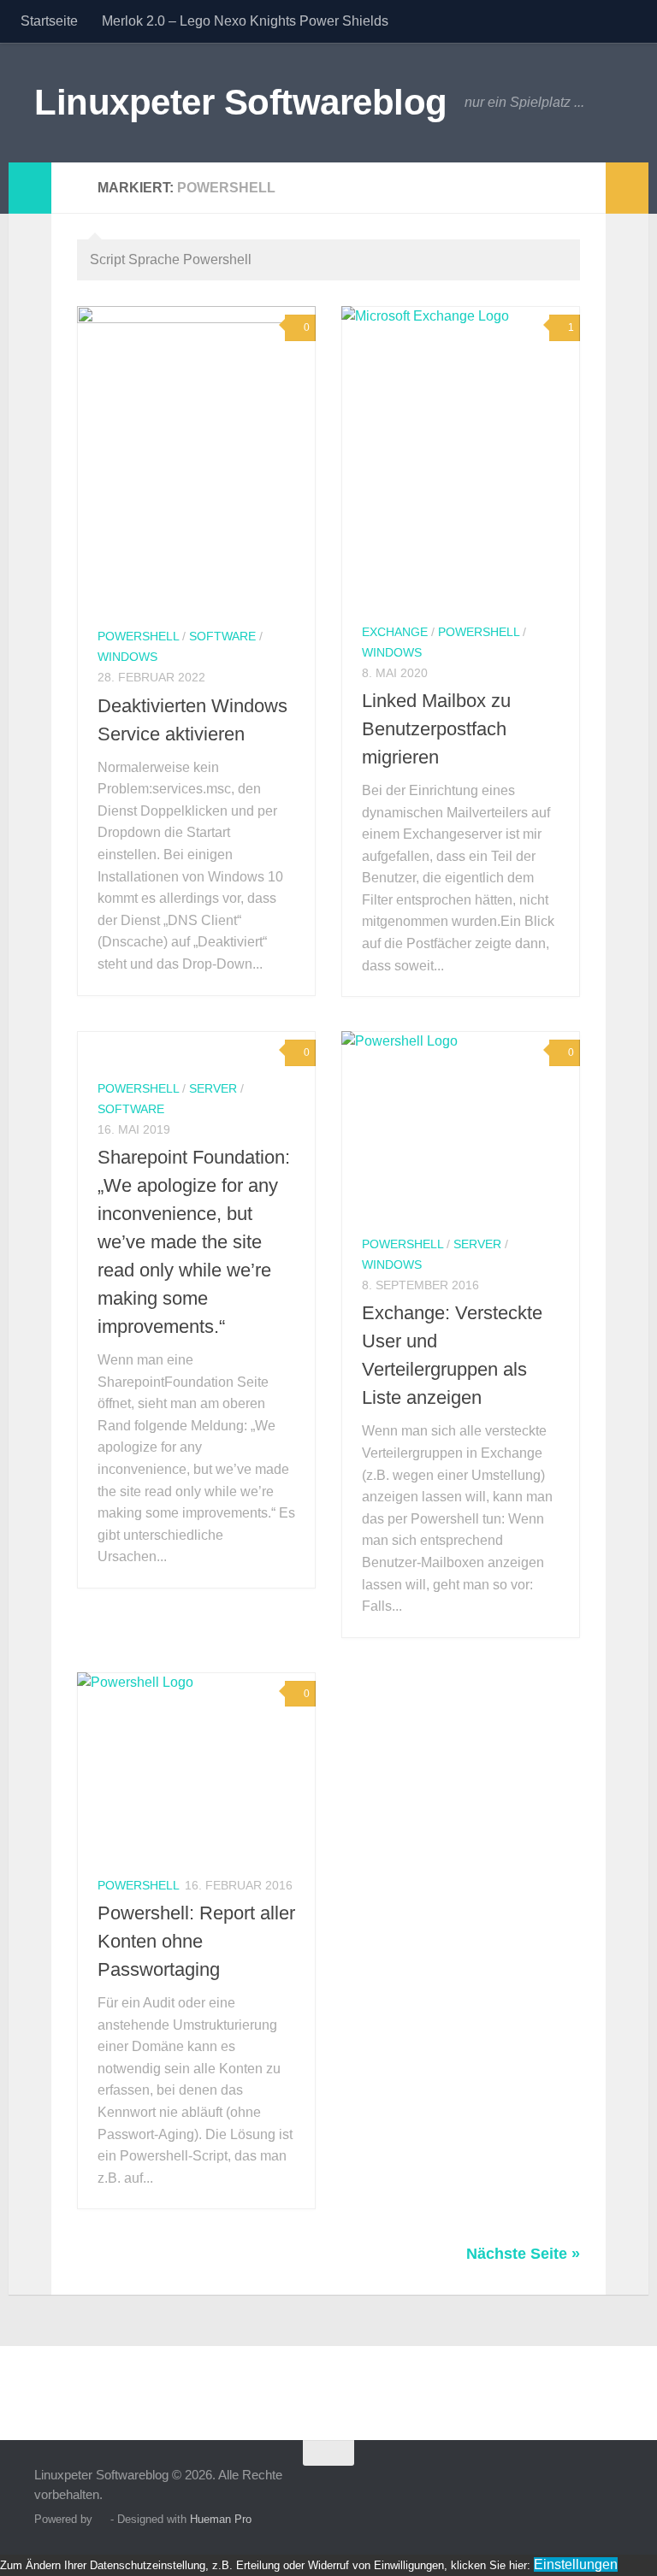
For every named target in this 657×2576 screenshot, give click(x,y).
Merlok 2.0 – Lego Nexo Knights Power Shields (245, 21)
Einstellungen (576, 2564)
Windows (127, 657)
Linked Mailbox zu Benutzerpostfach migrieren (436, 729)
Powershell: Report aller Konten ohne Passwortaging (196, 1941)
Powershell (138, 636)
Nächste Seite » (523, 2254)
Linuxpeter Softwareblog (241, 102)
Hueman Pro (221, 2519)
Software (222, 636)
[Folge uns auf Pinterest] (611, 2486)
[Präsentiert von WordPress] (101, 2519)
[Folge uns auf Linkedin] (580, 2486)
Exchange (395, 632)
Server (213, 1088)
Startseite (49, 21)
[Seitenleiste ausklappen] (30, 188)
